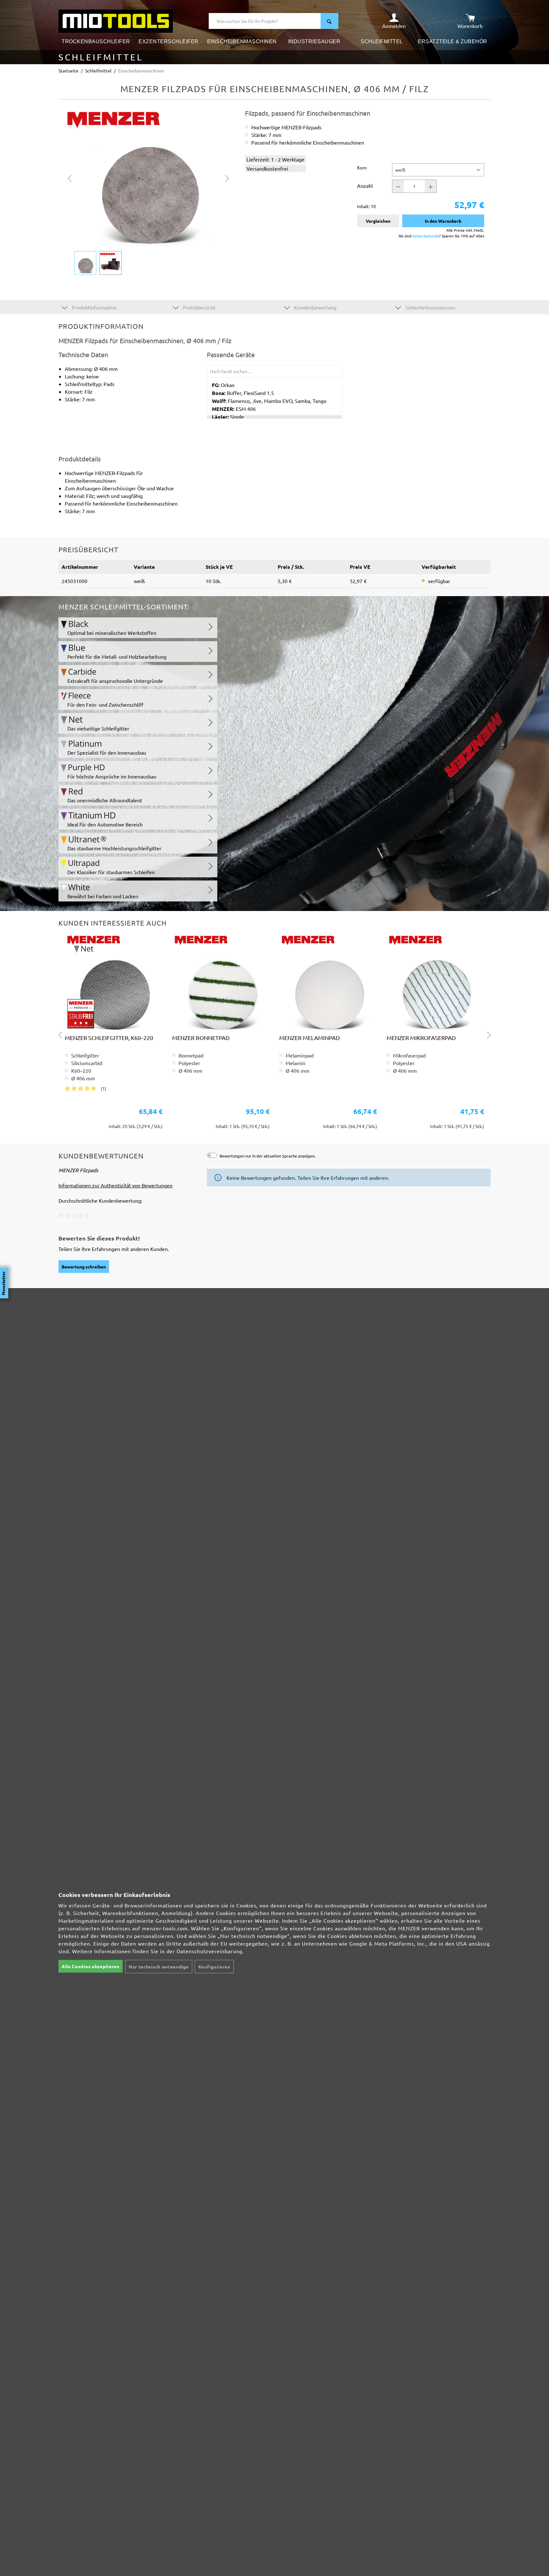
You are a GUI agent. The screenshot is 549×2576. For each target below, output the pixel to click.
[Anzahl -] (398, 186)
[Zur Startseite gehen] (116, 20)
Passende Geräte (231, 355)
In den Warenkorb (443, 221)
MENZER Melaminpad (310, 1038)
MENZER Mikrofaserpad (421, 1038)
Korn (362, 167)
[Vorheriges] (70, 178)
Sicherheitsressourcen (430, 307)
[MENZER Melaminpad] (328, 982)
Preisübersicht (199, 307)
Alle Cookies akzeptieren (91, 1966)
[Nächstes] (227, 178)
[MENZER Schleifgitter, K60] (114, 982)
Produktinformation (94, 307)
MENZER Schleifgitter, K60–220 (109, 1038)
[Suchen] (329, 21)
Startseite (68, 71)
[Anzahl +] (431, 186)
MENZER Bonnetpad (201, 1038)
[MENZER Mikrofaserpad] (436, 982)
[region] (149, 192)
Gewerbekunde (426, 236)
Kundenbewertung (315, 307)
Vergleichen (378, 221)
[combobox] (265, 21)
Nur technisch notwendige (159, 1967)
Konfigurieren (214, 1967)
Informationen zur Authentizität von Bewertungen (115, 1185)
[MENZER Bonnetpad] (221, 982)
